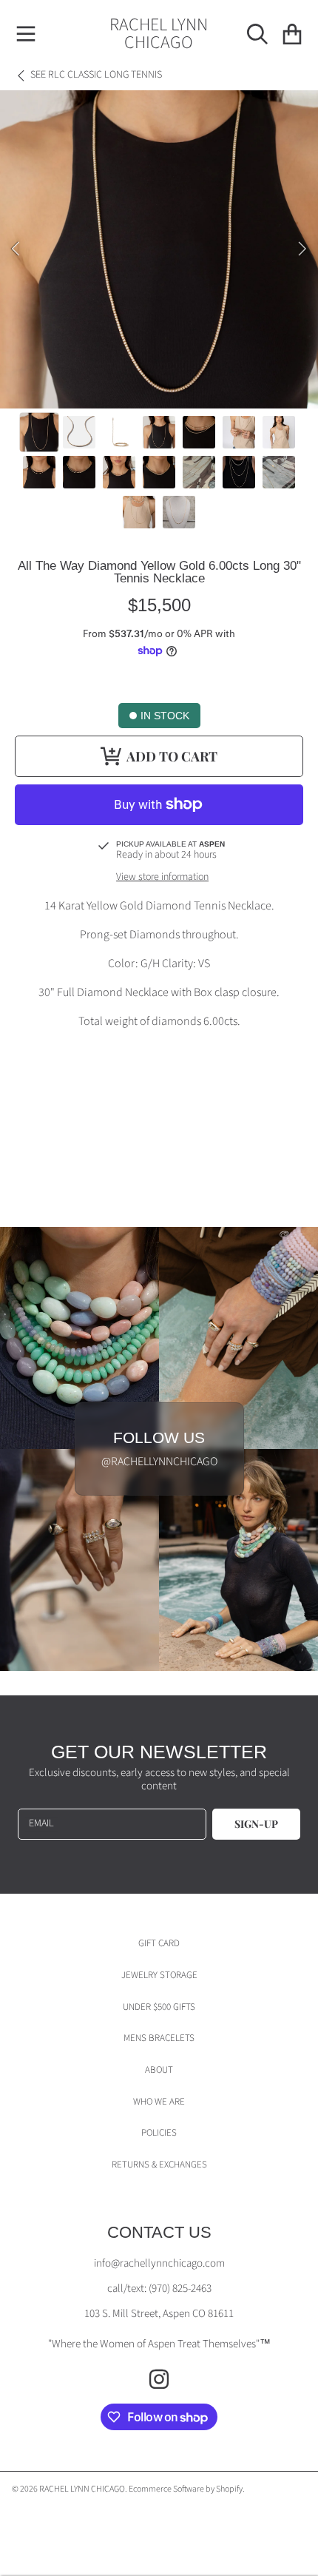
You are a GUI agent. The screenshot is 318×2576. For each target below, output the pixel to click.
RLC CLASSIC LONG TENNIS (96, 75)
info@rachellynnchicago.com (159, 2263)
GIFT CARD (159, 1943)
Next (302, 249)
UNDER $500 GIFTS (159, 2007)
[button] (26, 34)
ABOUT (159, 2070)
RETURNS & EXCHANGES (159, 2165)
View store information (162, 878)
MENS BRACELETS (159, 2038)
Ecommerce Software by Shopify (186, 2489)
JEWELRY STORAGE (159, 1975)
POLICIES (159, 2133)
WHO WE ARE (159, 2102)
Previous (16, 249)
